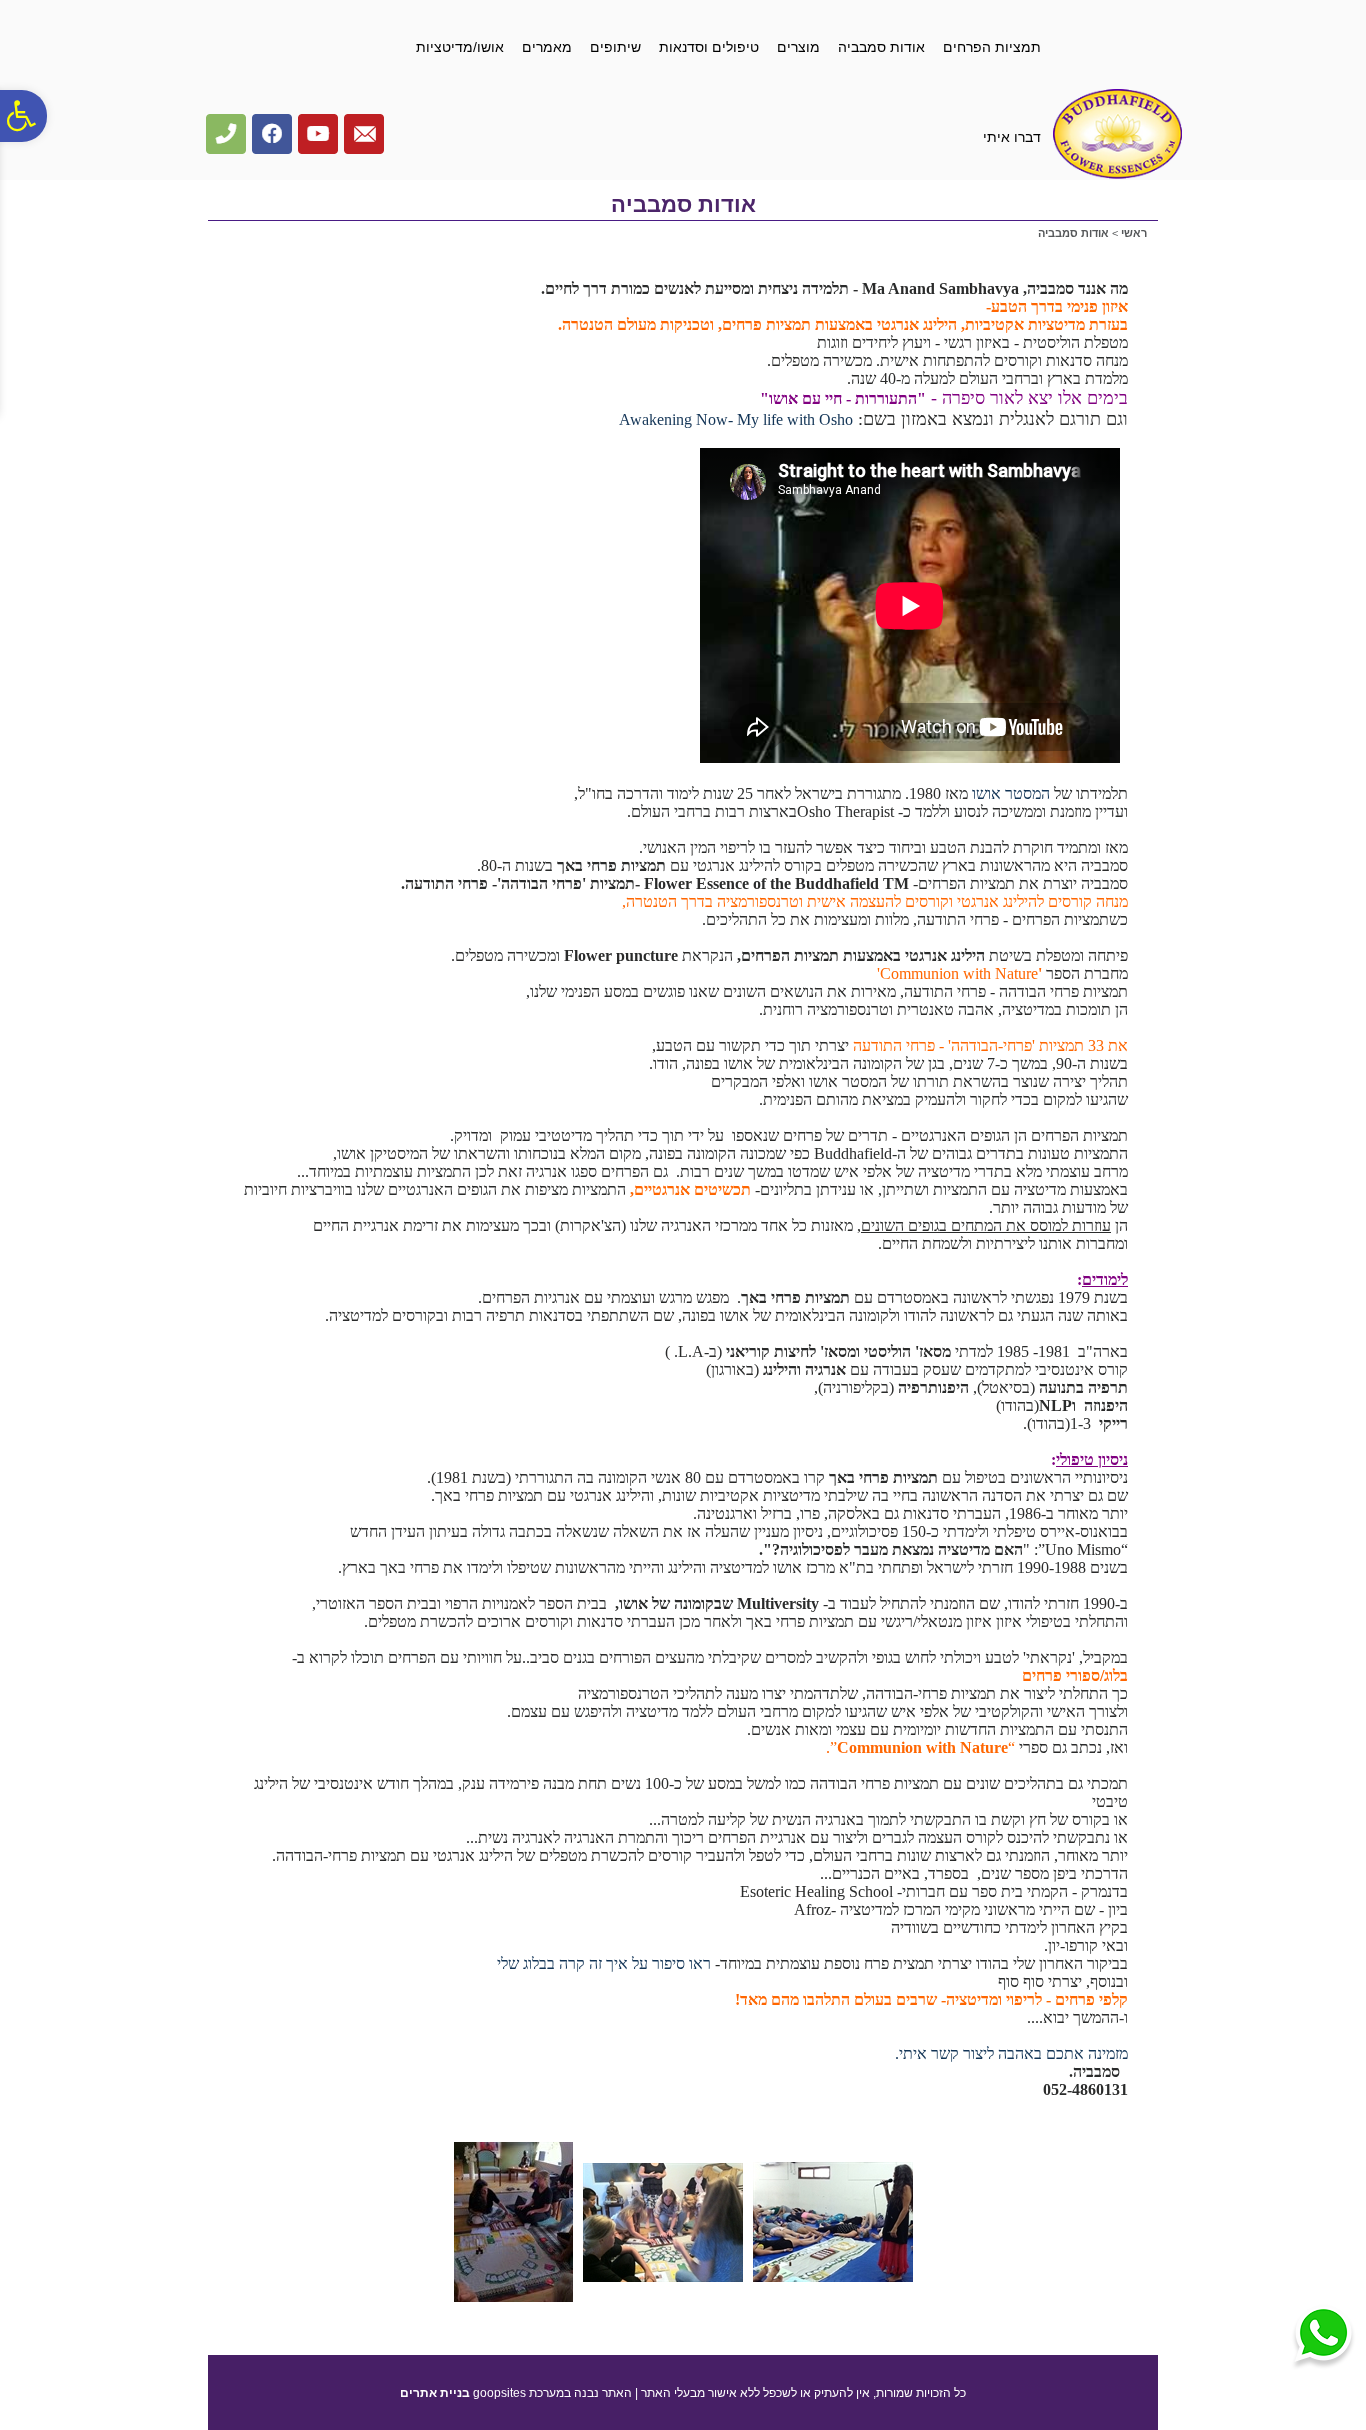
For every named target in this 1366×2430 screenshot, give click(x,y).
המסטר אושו (1009, 793)
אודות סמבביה (881, 47)
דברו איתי (1012, 137)
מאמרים (547, 47)
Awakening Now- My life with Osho (736, 419)
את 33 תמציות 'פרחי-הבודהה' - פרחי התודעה (990, 1045)
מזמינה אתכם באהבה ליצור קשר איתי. (1011, 2053)
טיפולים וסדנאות (709, 47)
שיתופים (615, 47)
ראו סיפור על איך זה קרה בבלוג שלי (604, 1963)
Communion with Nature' (957, 973)
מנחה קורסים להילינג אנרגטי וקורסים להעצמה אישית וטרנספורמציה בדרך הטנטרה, (875, 901)
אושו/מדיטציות (460, 47)
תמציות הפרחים (992, 47)
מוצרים (798, 47)
